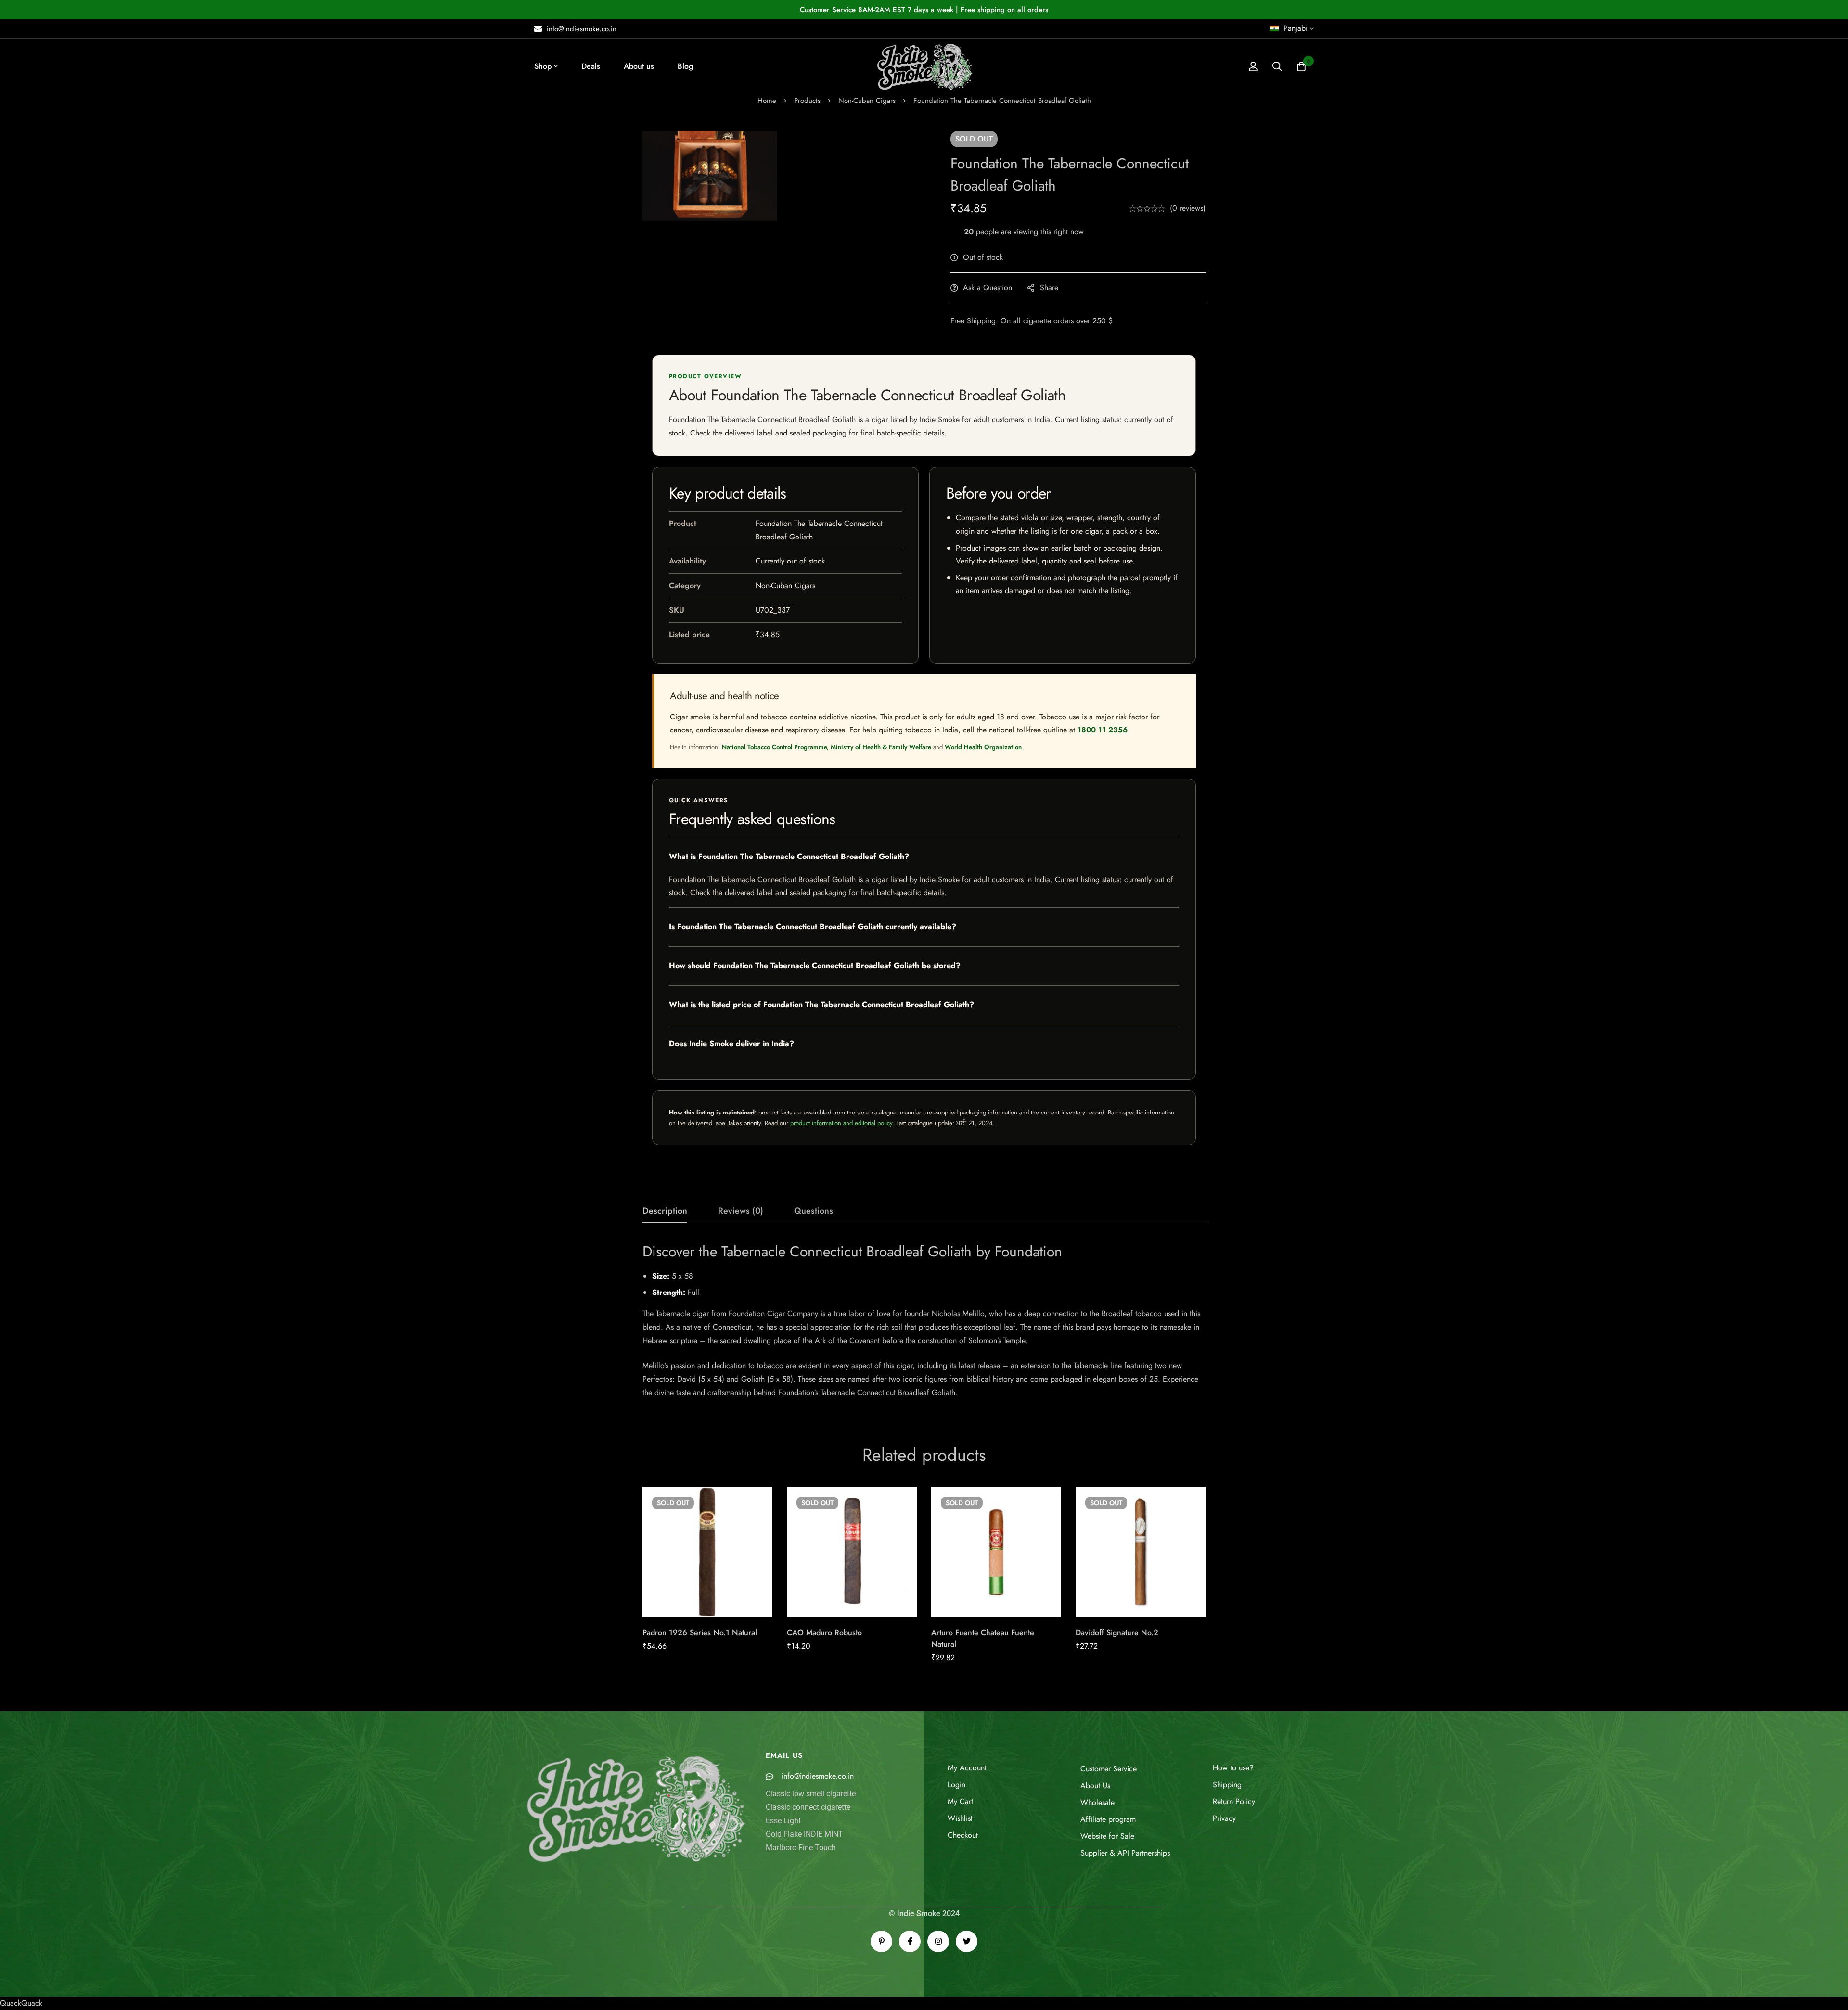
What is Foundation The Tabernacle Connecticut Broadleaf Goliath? (789, 856)
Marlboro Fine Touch (801, 1848)
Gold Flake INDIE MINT (804, 1834)
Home (767, 101)
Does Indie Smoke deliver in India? (731, 1043)
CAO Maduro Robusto (824, 1632)
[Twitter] (967, 1941)
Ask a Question (988, 288)
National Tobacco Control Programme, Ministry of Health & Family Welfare (827, 747)
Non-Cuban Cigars (867, 101)
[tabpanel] (924, 1321)
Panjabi (1296, 28)
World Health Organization (983, 747)
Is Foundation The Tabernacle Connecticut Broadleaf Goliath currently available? (813, 927)
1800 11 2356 (1103, 730)
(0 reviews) (1188, 208)
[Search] (1277, 66)
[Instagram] (938, 1941)
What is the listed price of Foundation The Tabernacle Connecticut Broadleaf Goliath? (821, 1005)
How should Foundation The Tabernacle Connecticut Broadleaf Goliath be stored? (815, 966)
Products (807, 101)
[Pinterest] (881, 1941)
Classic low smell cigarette (811, 1794)
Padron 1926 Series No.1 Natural (700, 1632)
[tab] (665, 1211)
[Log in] (1253, 66)
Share (1049, 288)
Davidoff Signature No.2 (1117, 1632)
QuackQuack (21, 2003)
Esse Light (783, 1821)
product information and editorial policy (841, 1123)
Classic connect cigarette (808, 1807)
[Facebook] (910, 1941)
